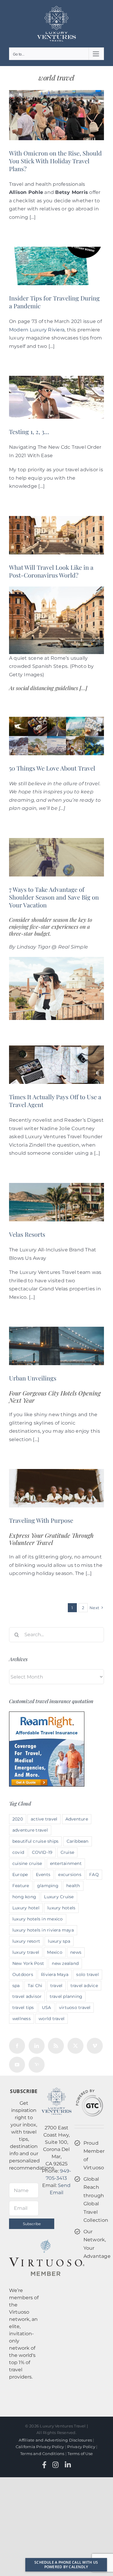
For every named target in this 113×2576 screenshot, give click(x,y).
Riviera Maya (55, 1974)
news (76, 1952)
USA (47, 2007)
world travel (52, 2019)
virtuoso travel (75, 2007)
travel (56, 1986)
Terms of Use (80, 2454)
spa (16, 1986)
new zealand (65, 1963)
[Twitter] (75, 2046)
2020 (18, 1819)
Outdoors (23, 1974)
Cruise (67, 1852)
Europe (20, 1875)
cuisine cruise (27, 1863)
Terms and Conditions (42, 2454)
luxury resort (26, 1941)
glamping (48, 1886)
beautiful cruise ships (35, 1841)
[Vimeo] (95, 2046)
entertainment (66, 1863)
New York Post (28, 1963)
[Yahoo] (37, 2065)
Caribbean (78, 1841)
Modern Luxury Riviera (37, 330)
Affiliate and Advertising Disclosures (55, 2440)
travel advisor (27, 1996)
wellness (22, 2019)
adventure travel (30, 1830)
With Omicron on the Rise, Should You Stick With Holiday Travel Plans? (55, 161)
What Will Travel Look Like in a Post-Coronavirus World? (51, 571)
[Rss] (56, 2046)
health (73, 1886)
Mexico (55, 1952)
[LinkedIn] (37, 2046)
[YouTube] (17, 2065)
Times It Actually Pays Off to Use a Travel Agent (55, 1101)
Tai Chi (35, 1986)
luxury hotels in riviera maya (43, 1930)
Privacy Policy (81, 2447)
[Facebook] (17, 2046)
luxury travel (26, 1952)
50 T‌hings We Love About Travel (52, 768)
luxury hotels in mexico (38, 1919)
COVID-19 (42, 1852)
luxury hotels (61, 1908)
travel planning (66, 1996)
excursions (70, 1875)
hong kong (24, 1897)
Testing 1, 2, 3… (29, 431)
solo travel (88, 1974)
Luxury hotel (26, 1908)
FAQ (94, 1875)
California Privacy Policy (40, 2447)
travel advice (84, 1986)
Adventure (77, 1819)
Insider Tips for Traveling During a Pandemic (54, 302)
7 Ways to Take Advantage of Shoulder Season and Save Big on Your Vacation (54, 897)
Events (43, 1875)
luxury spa (59, 1941)
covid (18, 1852)
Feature (21, 1886)
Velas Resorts (27, 1234)
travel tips (23, 2007)
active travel (44, 1819)
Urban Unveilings (33, 1378)
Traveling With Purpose (41, 1520)
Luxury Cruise (59, 1897)
